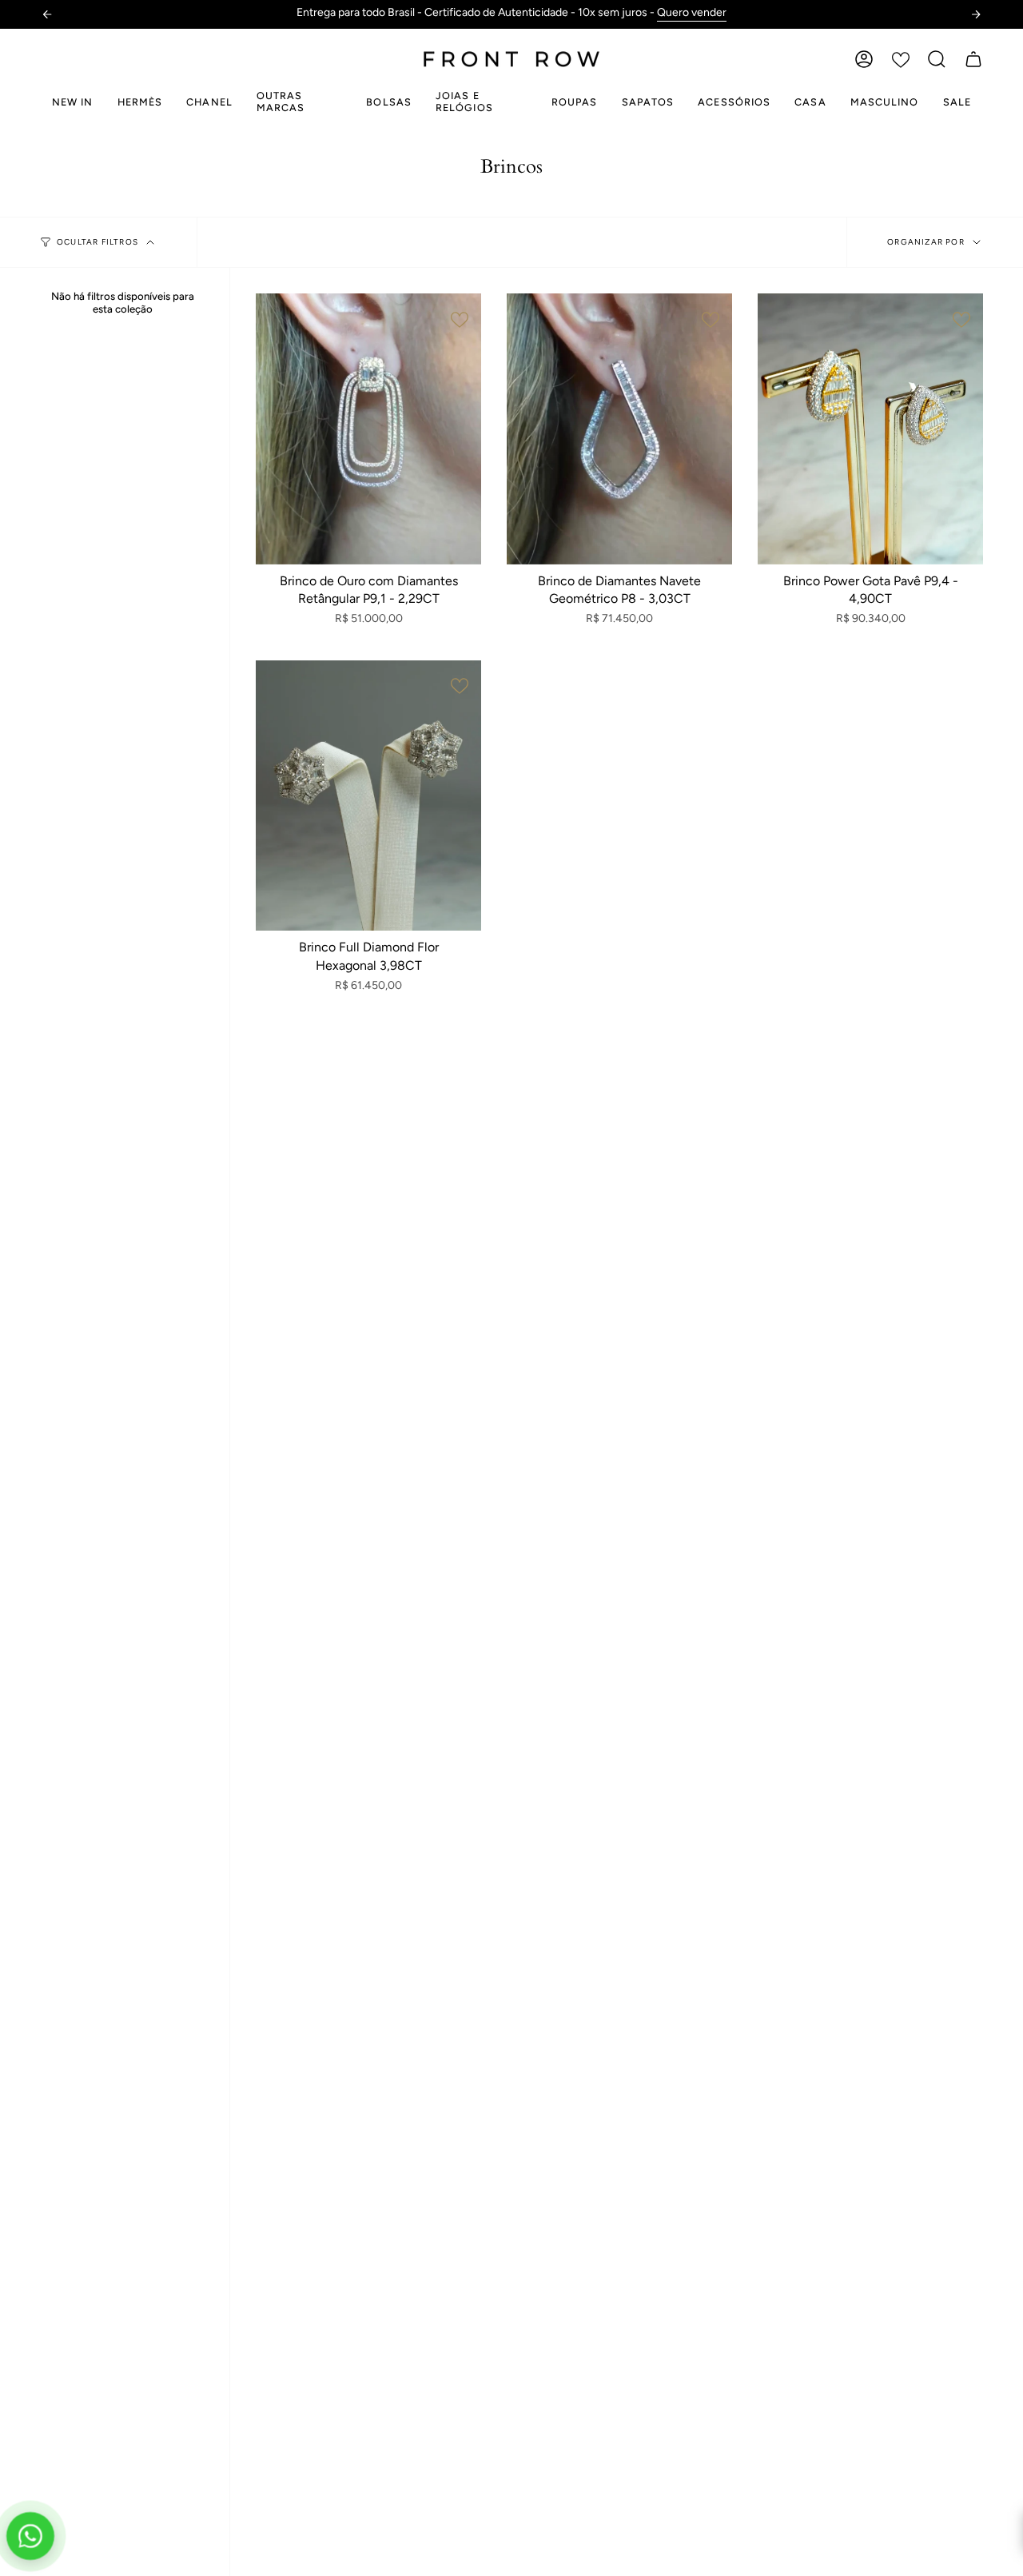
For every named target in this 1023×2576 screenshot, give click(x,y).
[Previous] (47, 14)
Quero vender (646, 12)
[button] (937, 59)
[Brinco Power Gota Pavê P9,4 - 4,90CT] (870, 429)
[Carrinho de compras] (973, 59)
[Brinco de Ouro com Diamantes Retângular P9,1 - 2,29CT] (368, 429)
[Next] (976, 14)
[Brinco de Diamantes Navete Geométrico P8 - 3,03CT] (619, 429)
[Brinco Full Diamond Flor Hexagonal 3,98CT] (368, 796)
